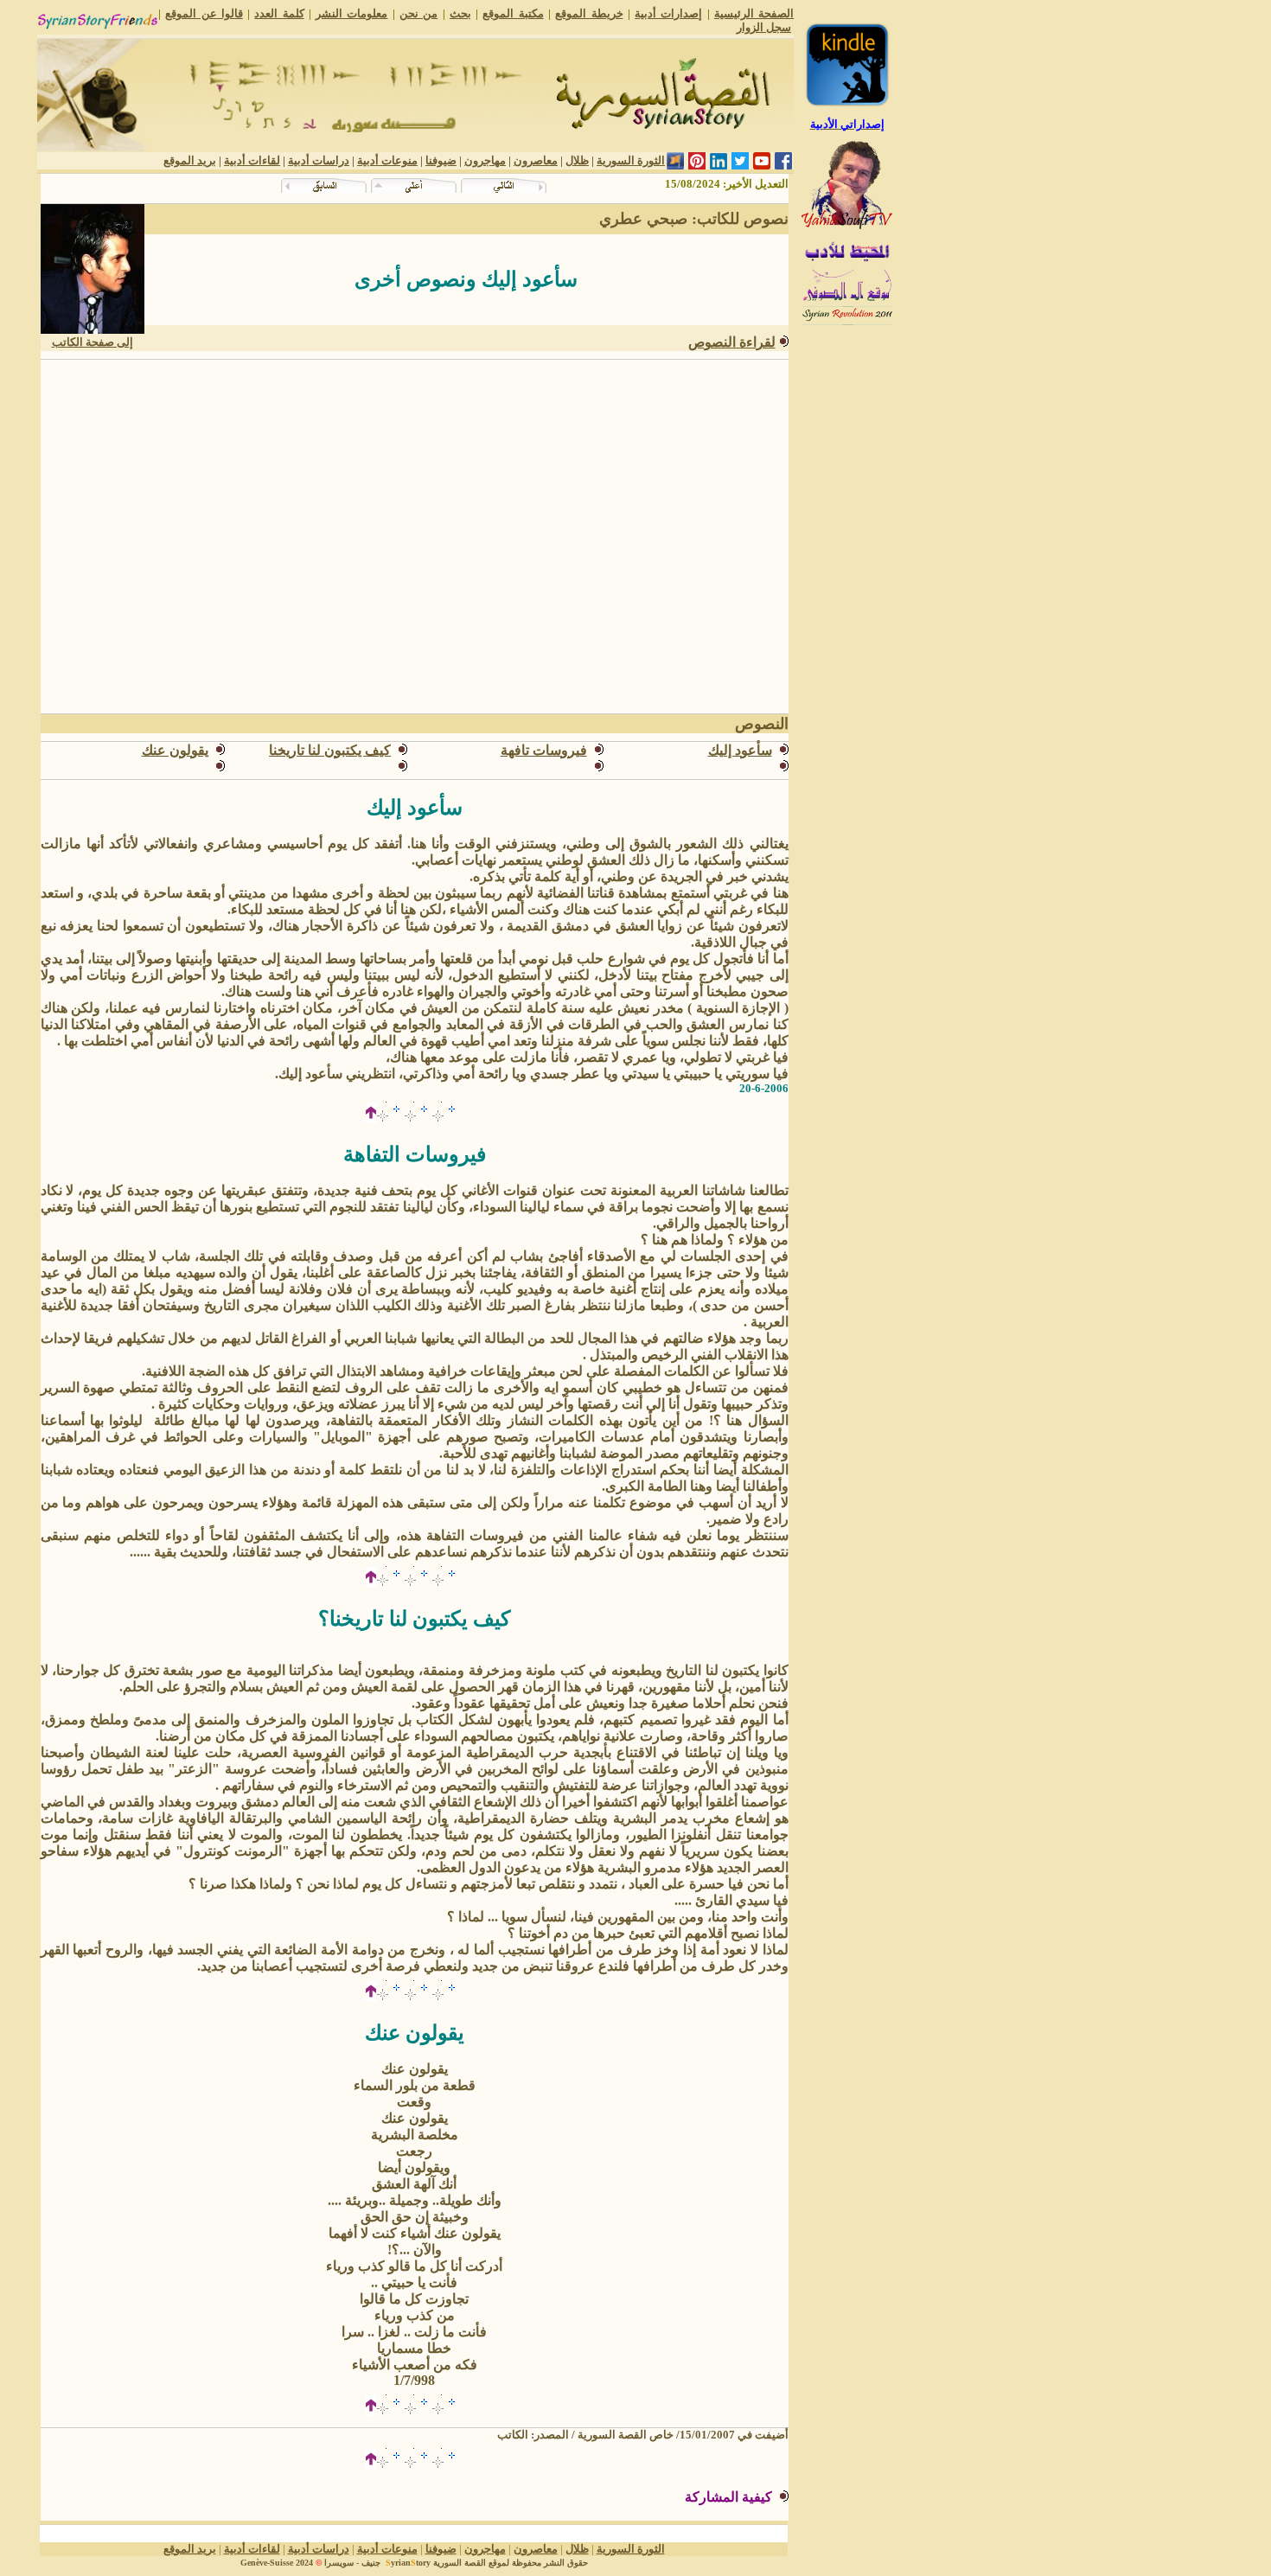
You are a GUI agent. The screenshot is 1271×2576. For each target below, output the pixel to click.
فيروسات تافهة (544, 750)
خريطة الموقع (589, 13)
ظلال (577, 160)
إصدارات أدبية (668, 13)
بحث (460, 13)
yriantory (408, 2563)
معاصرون (536, 160)
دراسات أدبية (319, 160)
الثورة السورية (631, 160)
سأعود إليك (740, 750)
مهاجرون (485, 160)
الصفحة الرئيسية (754, 13)
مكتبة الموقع (513, 13)
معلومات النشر (351, 13)
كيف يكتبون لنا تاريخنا (330, 750)
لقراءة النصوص (732, 342)
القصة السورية (460, 2563)
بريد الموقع (190, 160)
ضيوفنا (441, 160)
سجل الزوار (764, 27)
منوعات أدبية (387, 160)
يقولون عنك (175, 750)
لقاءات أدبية (252, 160)
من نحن (418, 13)
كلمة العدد (279, 13)
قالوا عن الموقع (204, 13)
